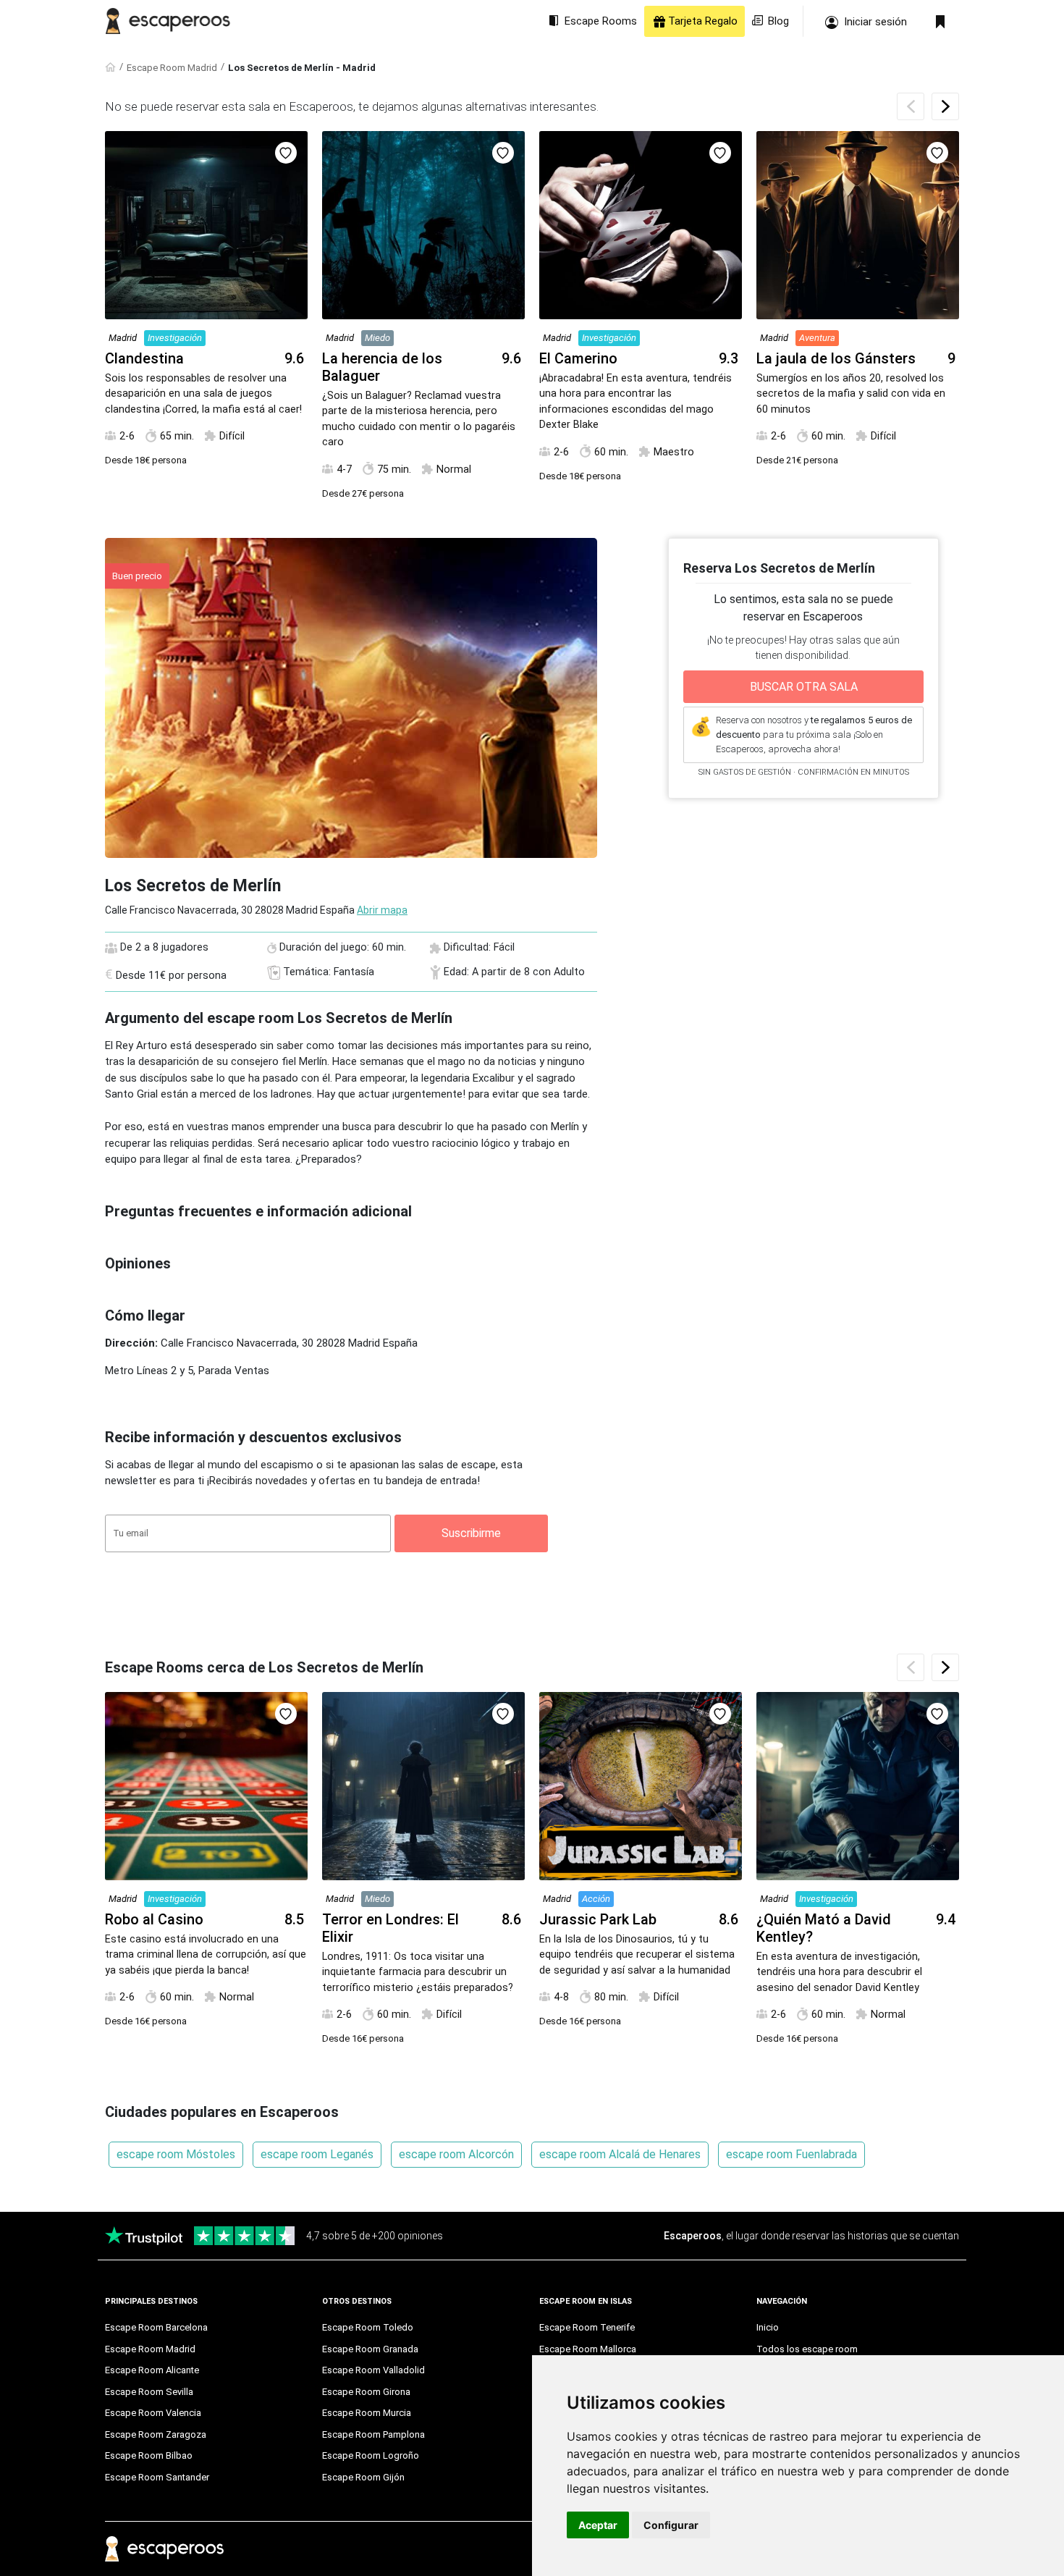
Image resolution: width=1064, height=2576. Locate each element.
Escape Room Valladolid (373, 2370)
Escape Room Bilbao (149, 2455)
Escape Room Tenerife (587, 2327)
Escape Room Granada (370, 2349)
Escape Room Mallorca (588, 2349)
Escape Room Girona (366, 2392)
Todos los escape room (807, 2349)
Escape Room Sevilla (149, 2392)
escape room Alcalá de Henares (620, 2154)
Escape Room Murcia (367, 2413)
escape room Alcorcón (456, 2154)
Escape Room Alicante (152, 2370)
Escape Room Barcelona (156, 2327)
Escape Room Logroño (371, 2455)
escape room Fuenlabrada (791, 2154)
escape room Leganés (317, 2154)
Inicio (768, 2327)
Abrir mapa (382, 910)
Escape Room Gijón (363, 2477)
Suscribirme (471, 1533)
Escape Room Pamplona (373, 2434)
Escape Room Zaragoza (156, 2434)
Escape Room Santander (157, 2477)
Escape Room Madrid (172, 68)
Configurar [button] (671, 2525)
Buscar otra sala (804, 687)
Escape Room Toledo (368, 2327)
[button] (945, 106)
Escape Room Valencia (153, 2413)
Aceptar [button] (598, 2525)
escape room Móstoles (176, 2154)
